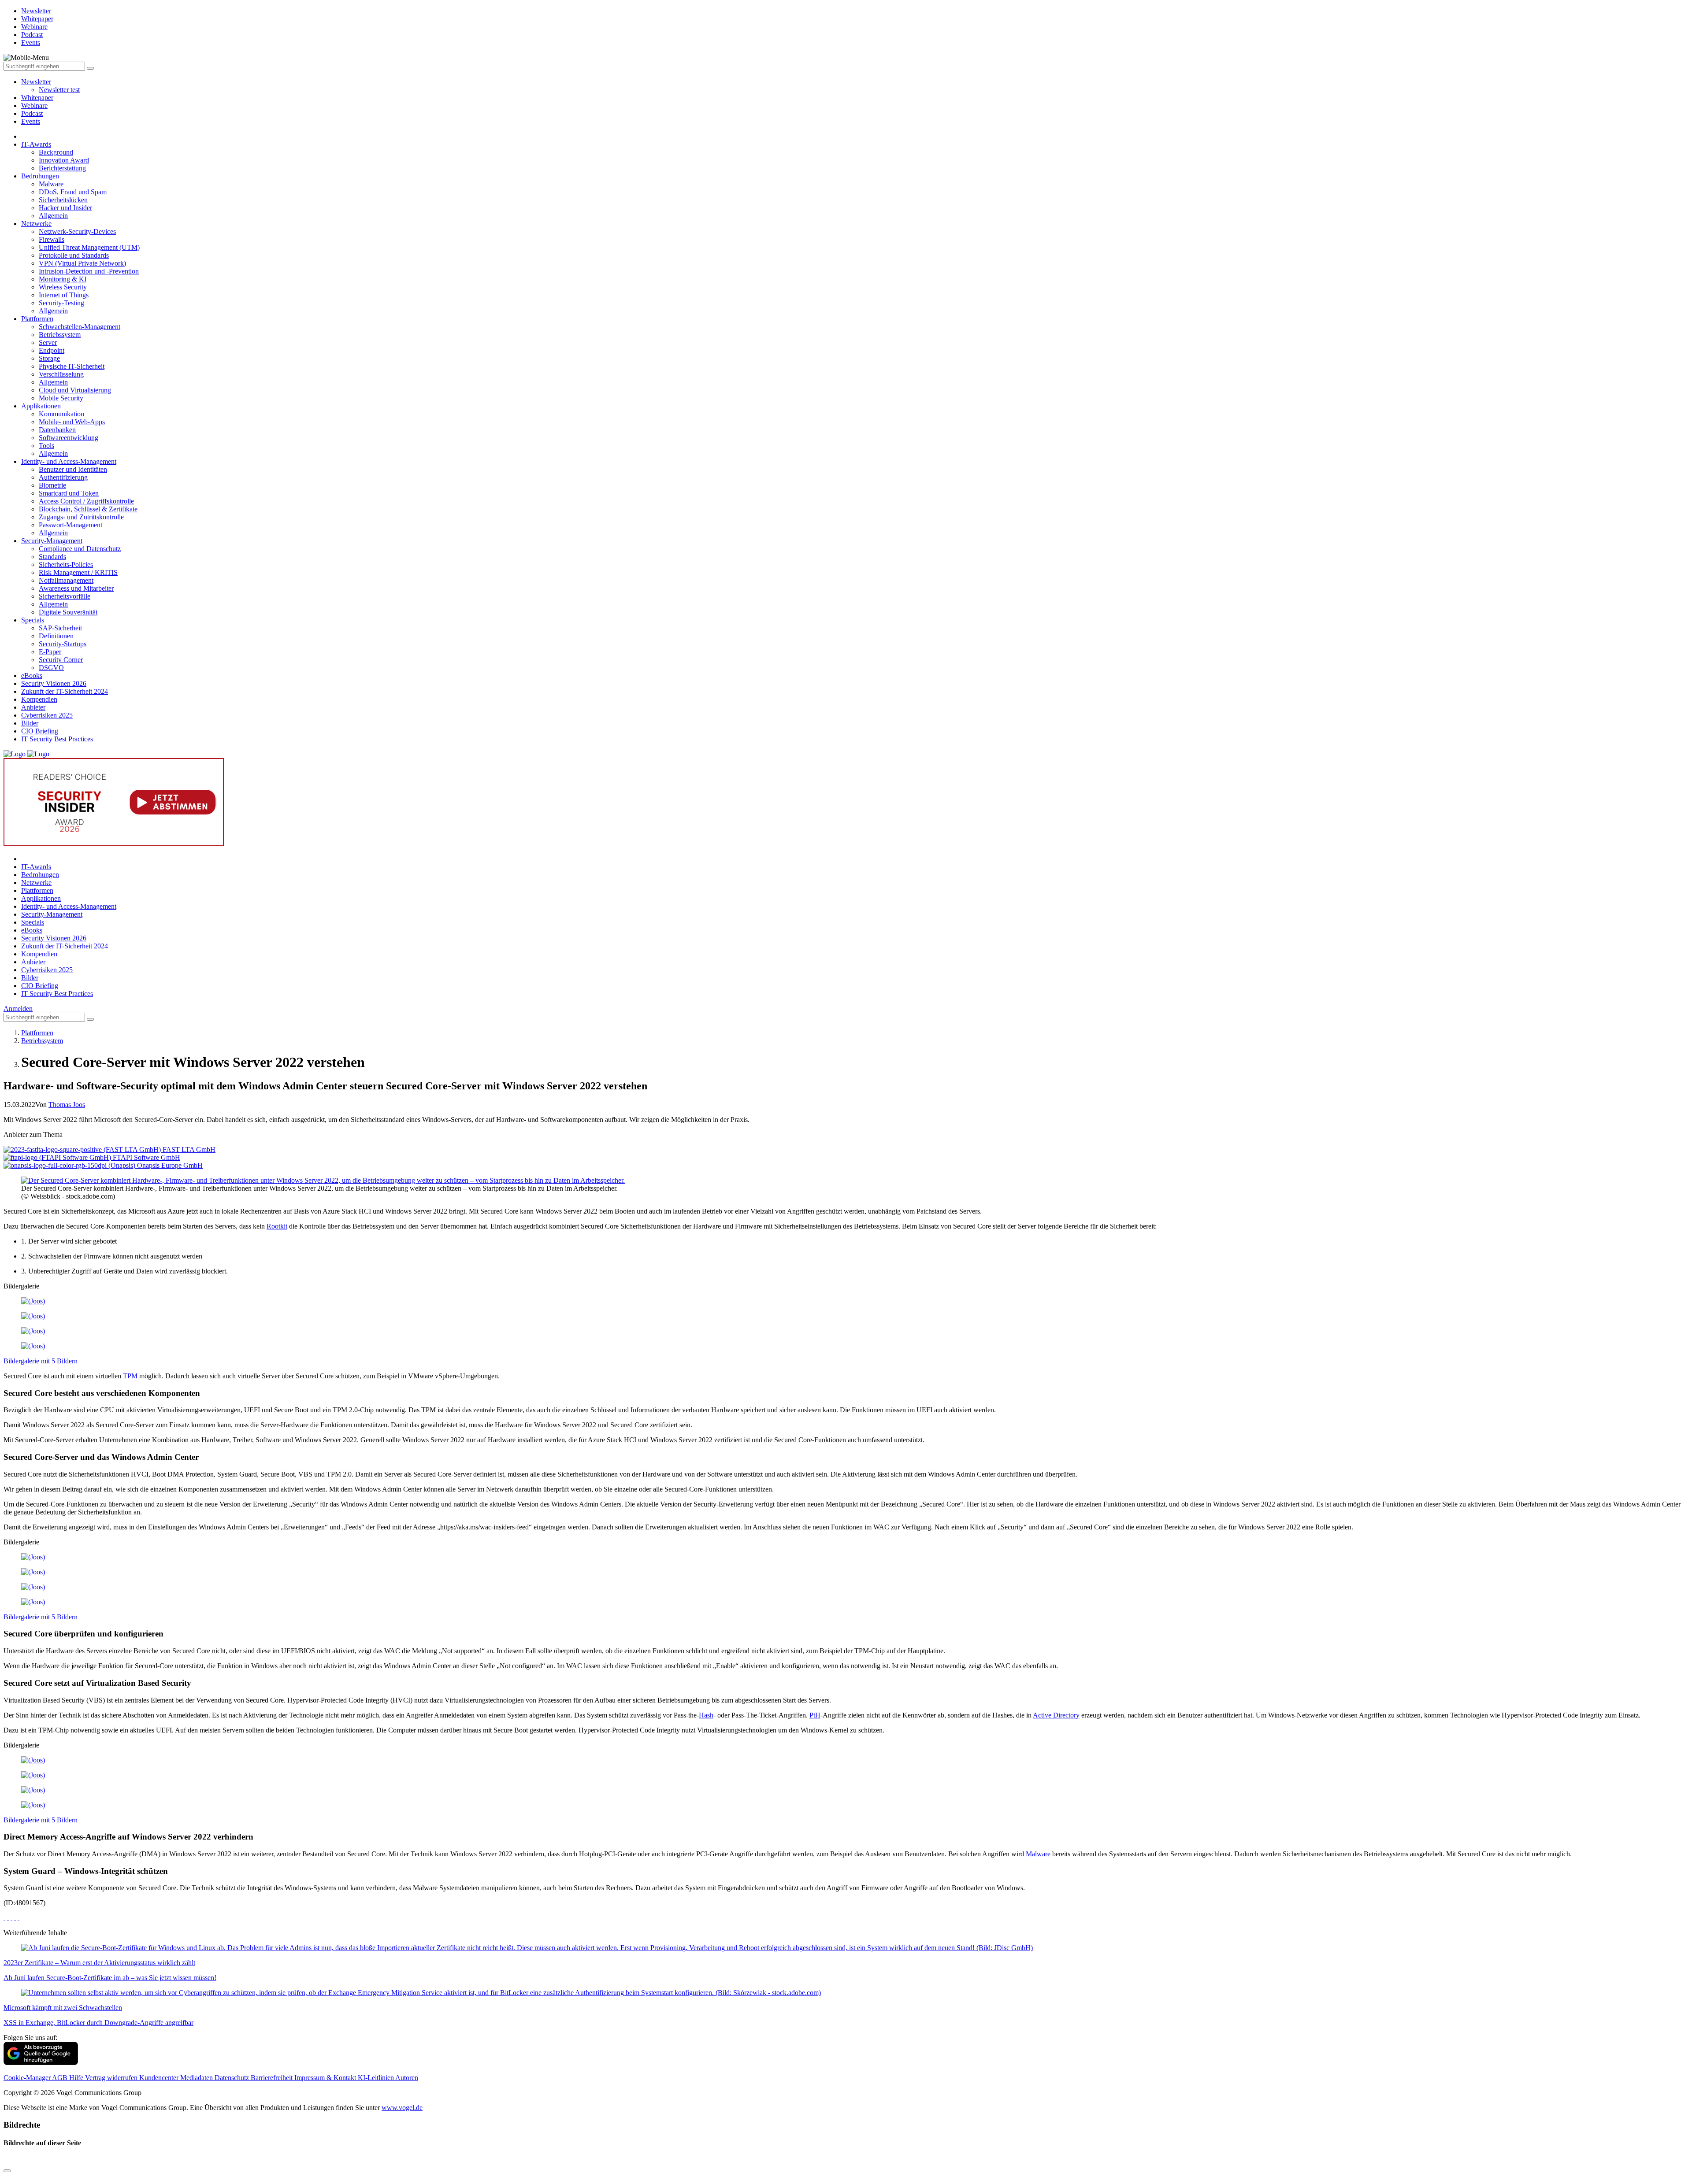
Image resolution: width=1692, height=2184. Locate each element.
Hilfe (77, 2078)
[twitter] (8, 1918)
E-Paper (50, 652)
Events (31, 121)
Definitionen (56, 636)
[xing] (11, 1918)
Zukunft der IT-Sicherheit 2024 (65, 691)
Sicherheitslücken (63, 200)
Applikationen (41, 406)
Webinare (34, 105)
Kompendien (39, 699)
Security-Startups (63, 644)
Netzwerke (36, 224)
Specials (33, 620)
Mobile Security (61, 398)
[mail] (19, 1918)
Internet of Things (64, 295)
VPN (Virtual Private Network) (82, 263)
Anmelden (18, 1009)
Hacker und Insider (65, 208)
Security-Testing (61, 303)
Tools (46, 446)
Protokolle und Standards (74, 255)
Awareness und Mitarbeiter (76, 588)
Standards (52, 557)
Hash (706, 1715)
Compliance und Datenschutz (80, 549)
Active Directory (1056, 1715)
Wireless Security (63, 287)
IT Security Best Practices (57, 739)
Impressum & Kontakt (326, 2078)
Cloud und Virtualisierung (75, 390)
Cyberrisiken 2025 (47, 715)
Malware (51, 184)
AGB (61, 2078)
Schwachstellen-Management (80, 327)
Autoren (407, 2078)
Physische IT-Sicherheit (72, 366)
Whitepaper (37, 98)
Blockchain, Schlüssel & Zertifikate (88, 509)
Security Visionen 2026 (54, 683)
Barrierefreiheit (273, 2078)
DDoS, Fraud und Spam (73, 192)
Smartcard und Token (69, 493)
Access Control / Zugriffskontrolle (86, 501)
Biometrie (52, 485)
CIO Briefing (40, 731)
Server (48, 342)
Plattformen (37, 319)
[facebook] (4, 1918)
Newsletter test (59, 90)
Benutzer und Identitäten (73, 469)
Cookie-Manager (28, 2078)
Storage (49, 358)
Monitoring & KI (63, 279)
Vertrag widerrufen (112, 2078)
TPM (130, 1376)
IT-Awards (36, 144)
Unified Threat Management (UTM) (89, 247)
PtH (815, 1715)
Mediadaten (197, 2078)
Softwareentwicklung (69, 438)
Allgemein (53, 216)
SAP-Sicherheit (60, 628)
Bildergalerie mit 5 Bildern (41, 1361)
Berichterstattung (62, 168)
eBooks (32, 676)
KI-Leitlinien (377, 2078)
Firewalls (52, 239)
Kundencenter (160, 2078)
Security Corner (61, 660)
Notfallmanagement (66, 580)
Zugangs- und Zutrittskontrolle (81, 517)
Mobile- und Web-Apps (72, 422)
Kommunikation (61, 414)
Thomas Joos (67, 1105)
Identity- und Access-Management (69, 461)
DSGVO (51, 668)
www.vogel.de (402, 2108)
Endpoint (52, 350)
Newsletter (36, 82)
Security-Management (52, 541)
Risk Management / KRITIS (78, 572)
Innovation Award (64, 160)
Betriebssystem (60, 335)
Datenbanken (57, 430)
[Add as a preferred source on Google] (41, 2063)
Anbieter (33, 707)
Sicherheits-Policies (66, 565)
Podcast (32, 113)
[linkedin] (15, 1918)
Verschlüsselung (61, 374)
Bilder (30, 723)
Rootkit (277, 1226)
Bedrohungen (40, 176)
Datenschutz (233, 2078)
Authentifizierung (63, 477)
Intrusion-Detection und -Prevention (89, 271)
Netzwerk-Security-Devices (77, 231)
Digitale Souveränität (68, 612)
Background (56, 152)
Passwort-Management (70, 525)
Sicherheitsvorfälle (65, 596)
